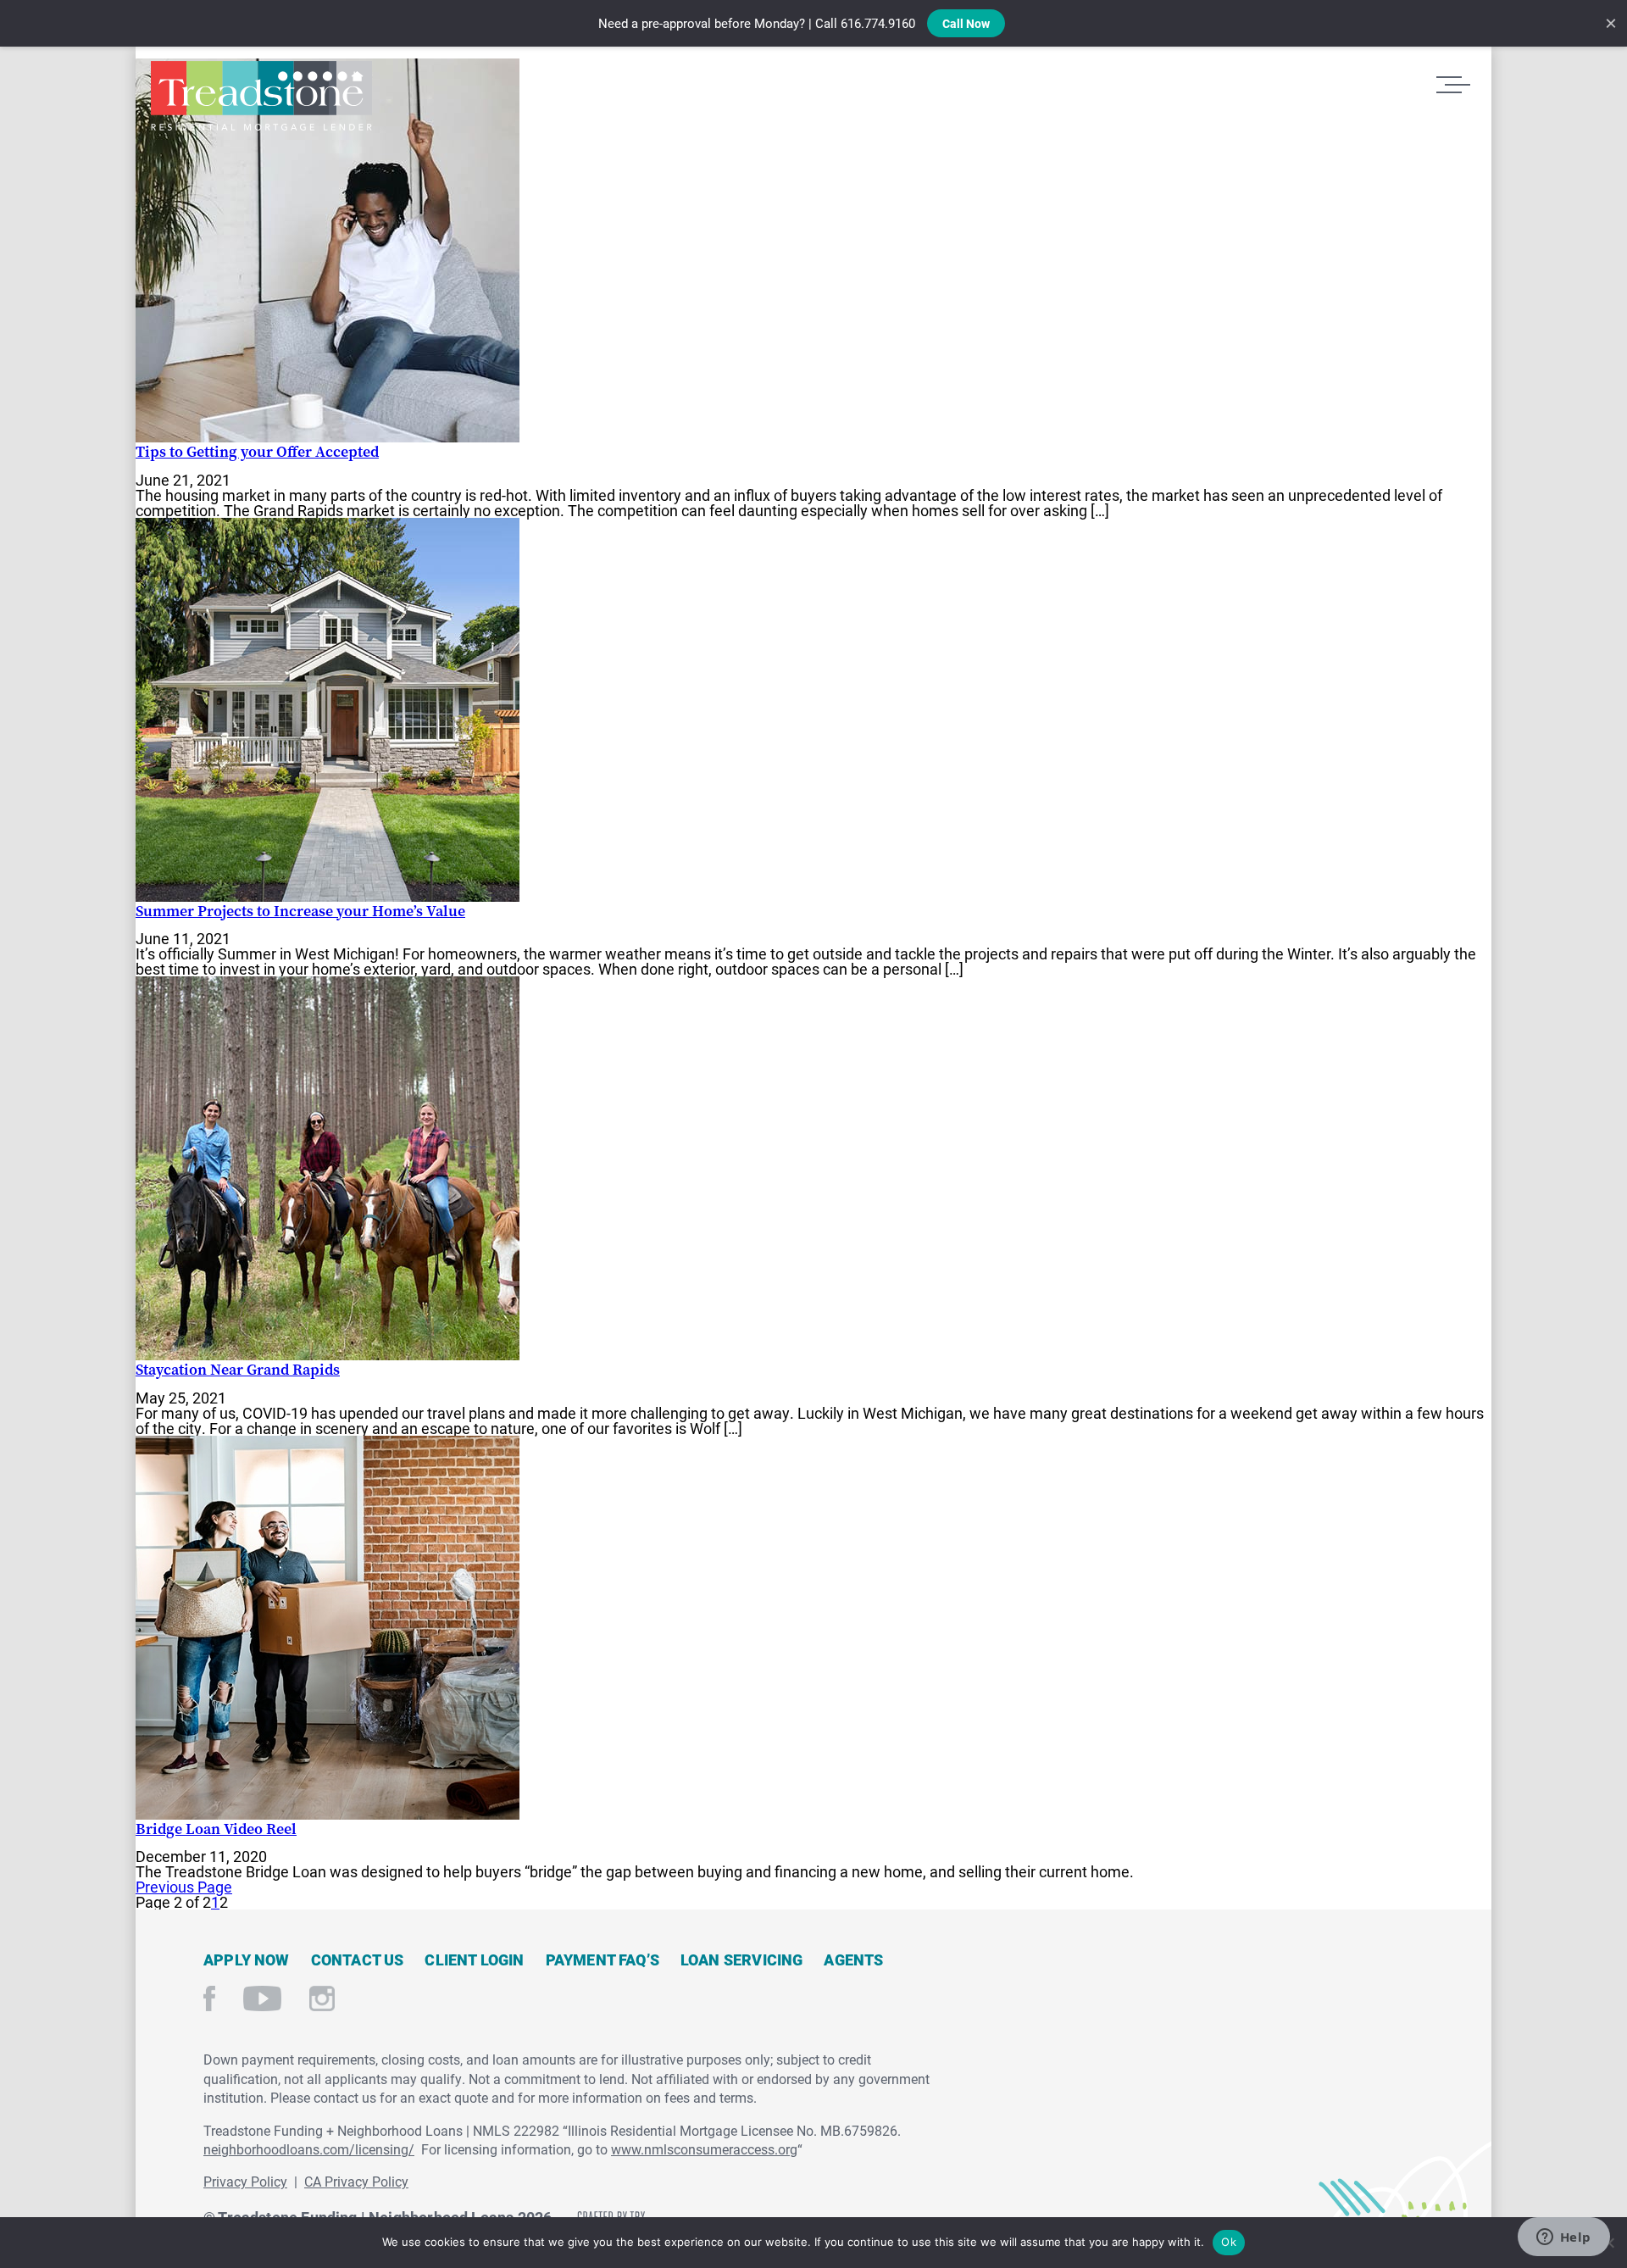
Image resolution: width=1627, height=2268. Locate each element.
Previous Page (184, 1887)
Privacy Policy (245, 2181)
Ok (1229, 2242)
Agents (853, 1959)
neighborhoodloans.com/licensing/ (309, 2149)
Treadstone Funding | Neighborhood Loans (261, 96)
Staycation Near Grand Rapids (238, 1369)
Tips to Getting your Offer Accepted (257, 451)
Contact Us (358, 1959)
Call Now (966, 23)
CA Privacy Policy (356, 2181)
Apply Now (247, 1959)
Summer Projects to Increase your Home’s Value (300, 911)
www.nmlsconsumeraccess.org (704, 2149)
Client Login (474, 1959)
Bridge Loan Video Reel (216, 1829)
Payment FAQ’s (602, 1959)
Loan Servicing (742, 1959)
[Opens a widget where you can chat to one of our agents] (1563, 2238)
